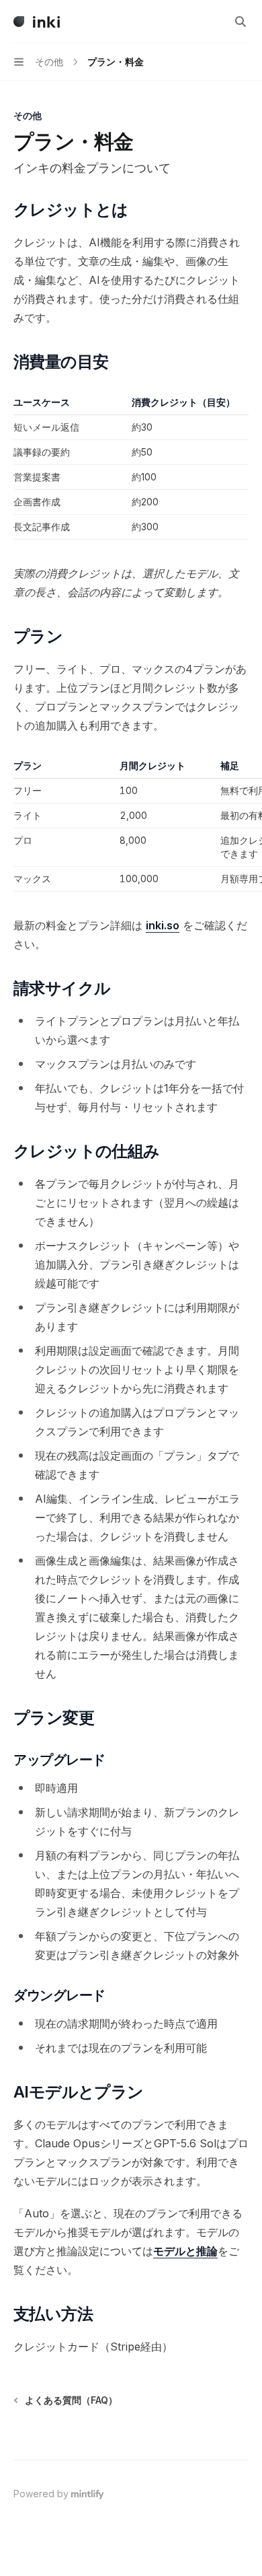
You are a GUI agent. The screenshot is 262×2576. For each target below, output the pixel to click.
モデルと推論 (185, 2251)
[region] (131, 825)
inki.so (163, 925)
